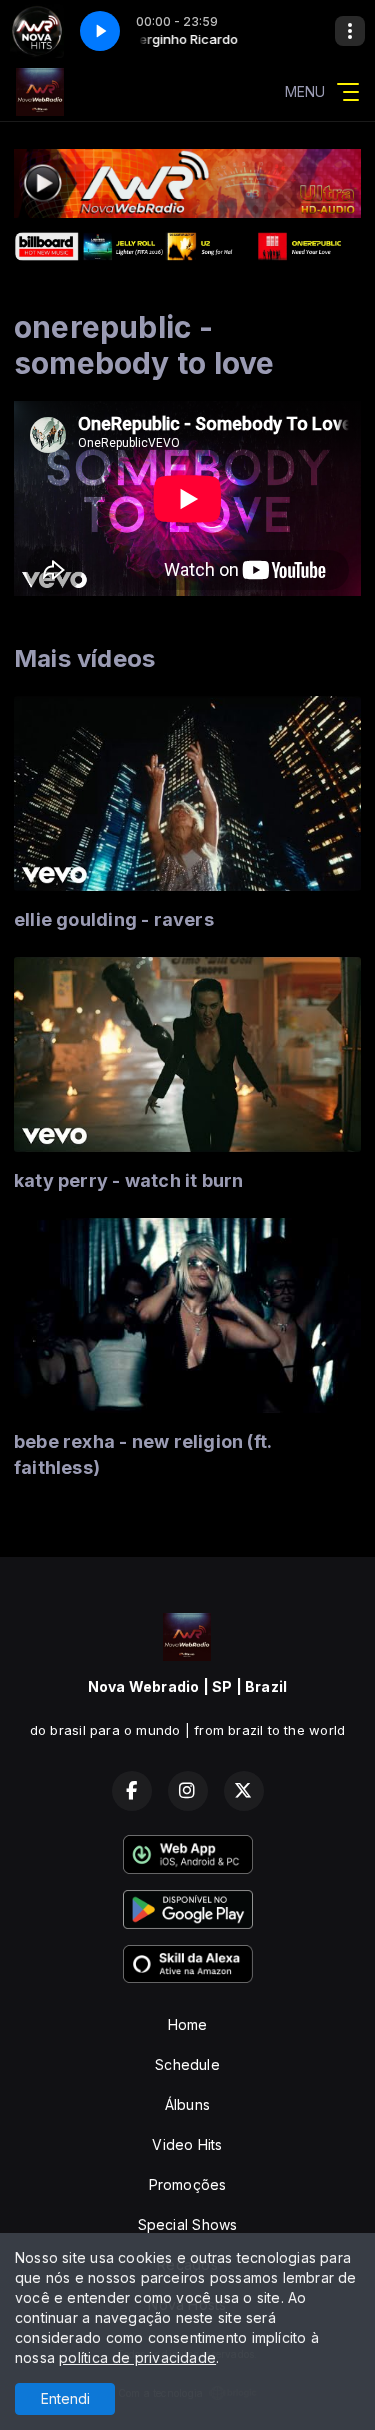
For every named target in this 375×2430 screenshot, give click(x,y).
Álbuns (187, 2104)
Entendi (65, 2398)
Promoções (188, 2184)
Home (188, 2024)
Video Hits (187, 2144)
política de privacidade (137, 2357)
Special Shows (188, 2224)
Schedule (187, 2064)
